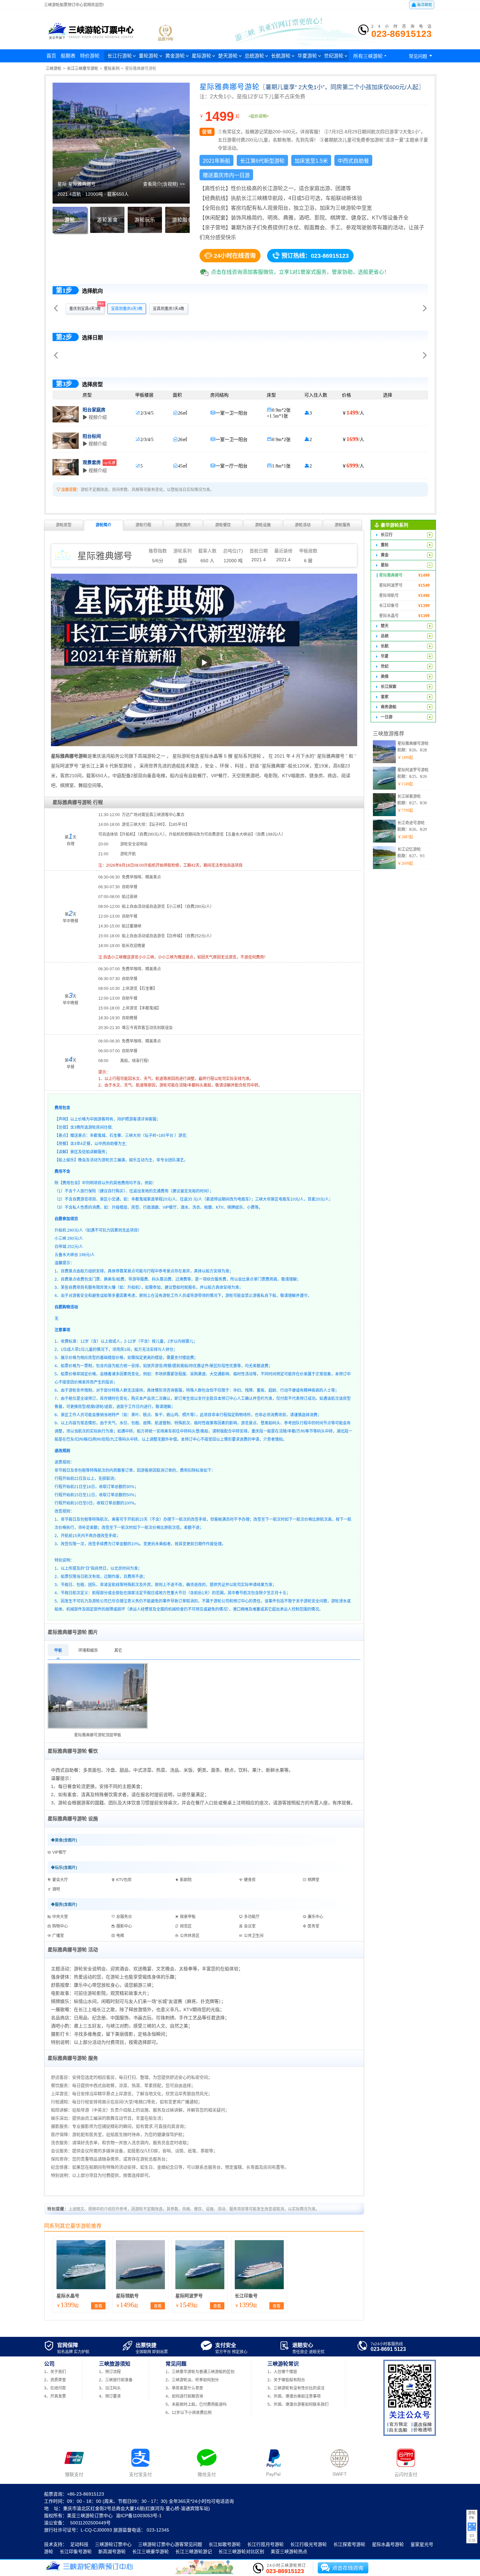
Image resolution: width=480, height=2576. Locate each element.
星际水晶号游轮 (388, 2544)
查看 (98, 2306)
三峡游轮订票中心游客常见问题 (170, 2544)
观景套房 (99, 462)
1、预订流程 (110, 2372)
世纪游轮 (334, 56)
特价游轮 (90, 56)
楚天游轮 (228, 56)
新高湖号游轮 (112, 2551)
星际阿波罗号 (189, 2296)
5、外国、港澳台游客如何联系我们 (298, 2404)
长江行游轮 (120, 56)
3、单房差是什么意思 (184, 2388)
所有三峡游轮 (371, 56)
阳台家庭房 (94, 410)
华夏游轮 (307, 56)
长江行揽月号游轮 (265, 2544)
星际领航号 (127, 2296)
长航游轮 (281, 56)
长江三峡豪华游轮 (83, 69)
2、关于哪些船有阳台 (286, 2380)
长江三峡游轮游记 (194, 2551)
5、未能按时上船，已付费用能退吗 (196, 2404)
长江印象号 (246, 2296)
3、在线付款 (55, 2388)
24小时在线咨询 (230, 255)
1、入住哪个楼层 (282, 2372)
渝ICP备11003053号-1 (139, 2516)
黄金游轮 (175, 56)
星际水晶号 (68, 2296)
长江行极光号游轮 (309, 2544)
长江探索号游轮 (349, 2544)
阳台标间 (92, 436)
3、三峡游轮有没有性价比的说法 (296, 2388)
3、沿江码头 (110, 2388)
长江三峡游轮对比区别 (241, 2551)
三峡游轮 (54, 69)
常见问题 (422, 56)
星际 (183, 561)
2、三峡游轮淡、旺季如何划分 (192, 2380)
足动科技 (79, 2544)
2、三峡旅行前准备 (116, 2380)
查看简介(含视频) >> (164, 184)
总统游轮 (254, 56)
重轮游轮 (149, 56)
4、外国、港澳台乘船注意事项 (294, 2396)
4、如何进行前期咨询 (184, 2396)
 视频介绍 (95, 417)
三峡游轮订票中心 (113, 2544)
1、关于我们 (55, 2372)
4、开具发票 (55, 2396)
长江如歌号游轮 (225, 2544)
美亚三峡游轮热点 (289, 2551)
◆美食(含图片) (64, 1840)
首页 (51, 56)
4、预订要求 (110, 2396)
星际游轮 (201, 56)
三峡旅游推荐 (389, 734)
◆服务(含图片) (64, 1905)
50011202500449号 (90, 2523)
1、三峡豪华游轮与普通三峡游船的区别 (200, 2372)
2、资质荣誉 (55, 2380)
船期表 (68, 56)
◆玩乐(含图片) (64, 1868)
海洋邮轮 (422, 5)
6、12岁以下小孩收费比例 (189, 2413)
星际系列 (112, 69)
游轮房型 (64, 525)
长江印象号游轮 (76, 2551)
